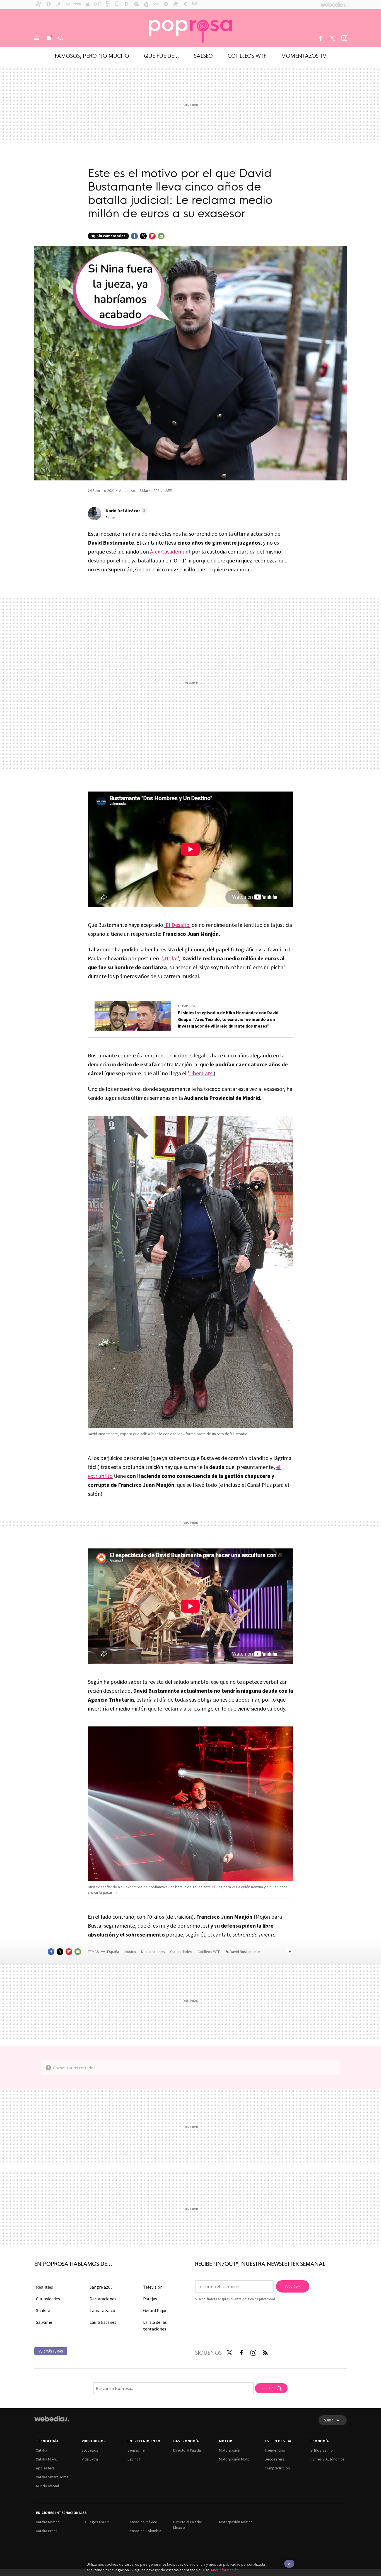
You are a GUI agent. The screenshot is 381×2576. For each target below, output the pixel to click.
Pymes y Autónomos (328, 2459)
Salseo (203, 55)
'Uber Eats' (201, 1073)
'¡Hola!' (170, 958)
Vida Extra (90, 2459)
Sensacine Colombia (144, 2531)
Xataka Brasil (47, 2531)
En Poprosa (186, 1006)
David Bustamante (245, 1952)
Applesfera (45, 2468)
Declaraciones (153, 1952)
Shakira (43, 2310)
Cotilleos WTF (247, 55)
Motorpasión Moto (234, 2459)
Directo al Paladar (188, 2450)
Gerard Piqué (155, 2310)
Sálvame (44, 2322)
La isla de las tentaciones (155, 2325)
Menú (37, 38)
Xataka (42, 2450)
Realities (44, 2287)
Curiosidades (182, 1952)
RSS (265, 2352)
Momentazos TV (304, 55)
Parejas (150, 2299)
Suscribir (293, 2286)
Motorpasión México (236, 2522)
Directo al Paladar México (188, 2525)
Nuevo (49, 38)
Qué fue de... (161, 55)
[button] (126, 511)
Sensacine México (142, 2522)
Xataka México (48, 2522)
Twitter (332, 38)
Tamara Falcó (102, 2310)
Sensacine (136, 2450)
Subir (329, 2420)
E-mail (161, 236)
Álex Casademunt (170, 551)
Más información (225, 2570)
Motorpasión (230, 2450)
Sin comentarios (111, 236)
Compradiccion (277, 2468)
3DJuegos (90, 2450)
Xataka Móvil (46, 2459)
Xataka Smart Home (52, 2477)
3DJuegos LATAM (96, 2522)
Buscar (61, 38)
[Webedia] (52, 2419)
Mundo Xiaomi (47, 2486)
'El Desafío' (177, 925)
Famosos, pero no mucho (92, 55)
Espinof (134, 2459)
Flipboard (152, 236)
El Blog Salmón (323, 2450)
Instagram (344, 38)
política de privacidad (259, 2299)
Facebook (320, 38)
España (113, 1952)
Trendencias (275, 2450)
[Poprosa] (191, 28)
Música (131, 1952)
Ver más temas (51, 2351)
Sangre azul (101, 2287)
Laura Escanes (103, 2322)
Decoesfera (275, 2459)
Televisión (153, 2287)
